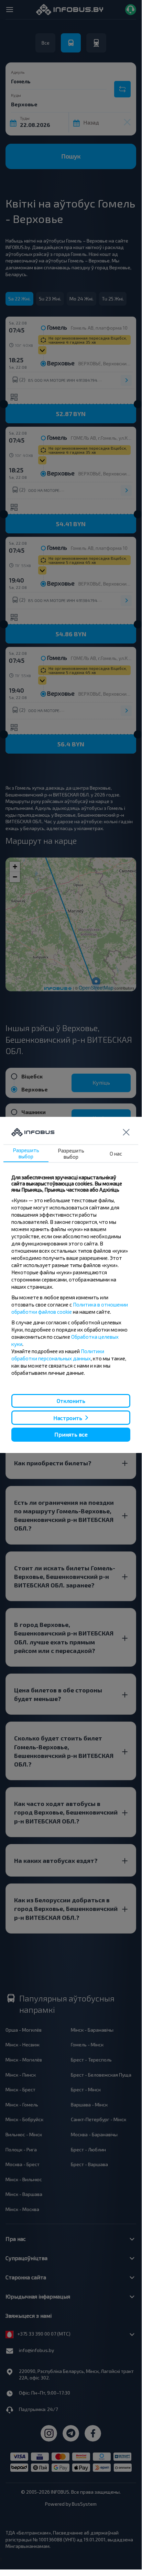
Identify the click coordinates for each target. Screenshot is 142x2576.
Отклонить (71, 1401)
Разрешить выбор (26, 1153)
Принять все (71, 1434)
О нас (116, 1154)
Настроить (68, 1418)
